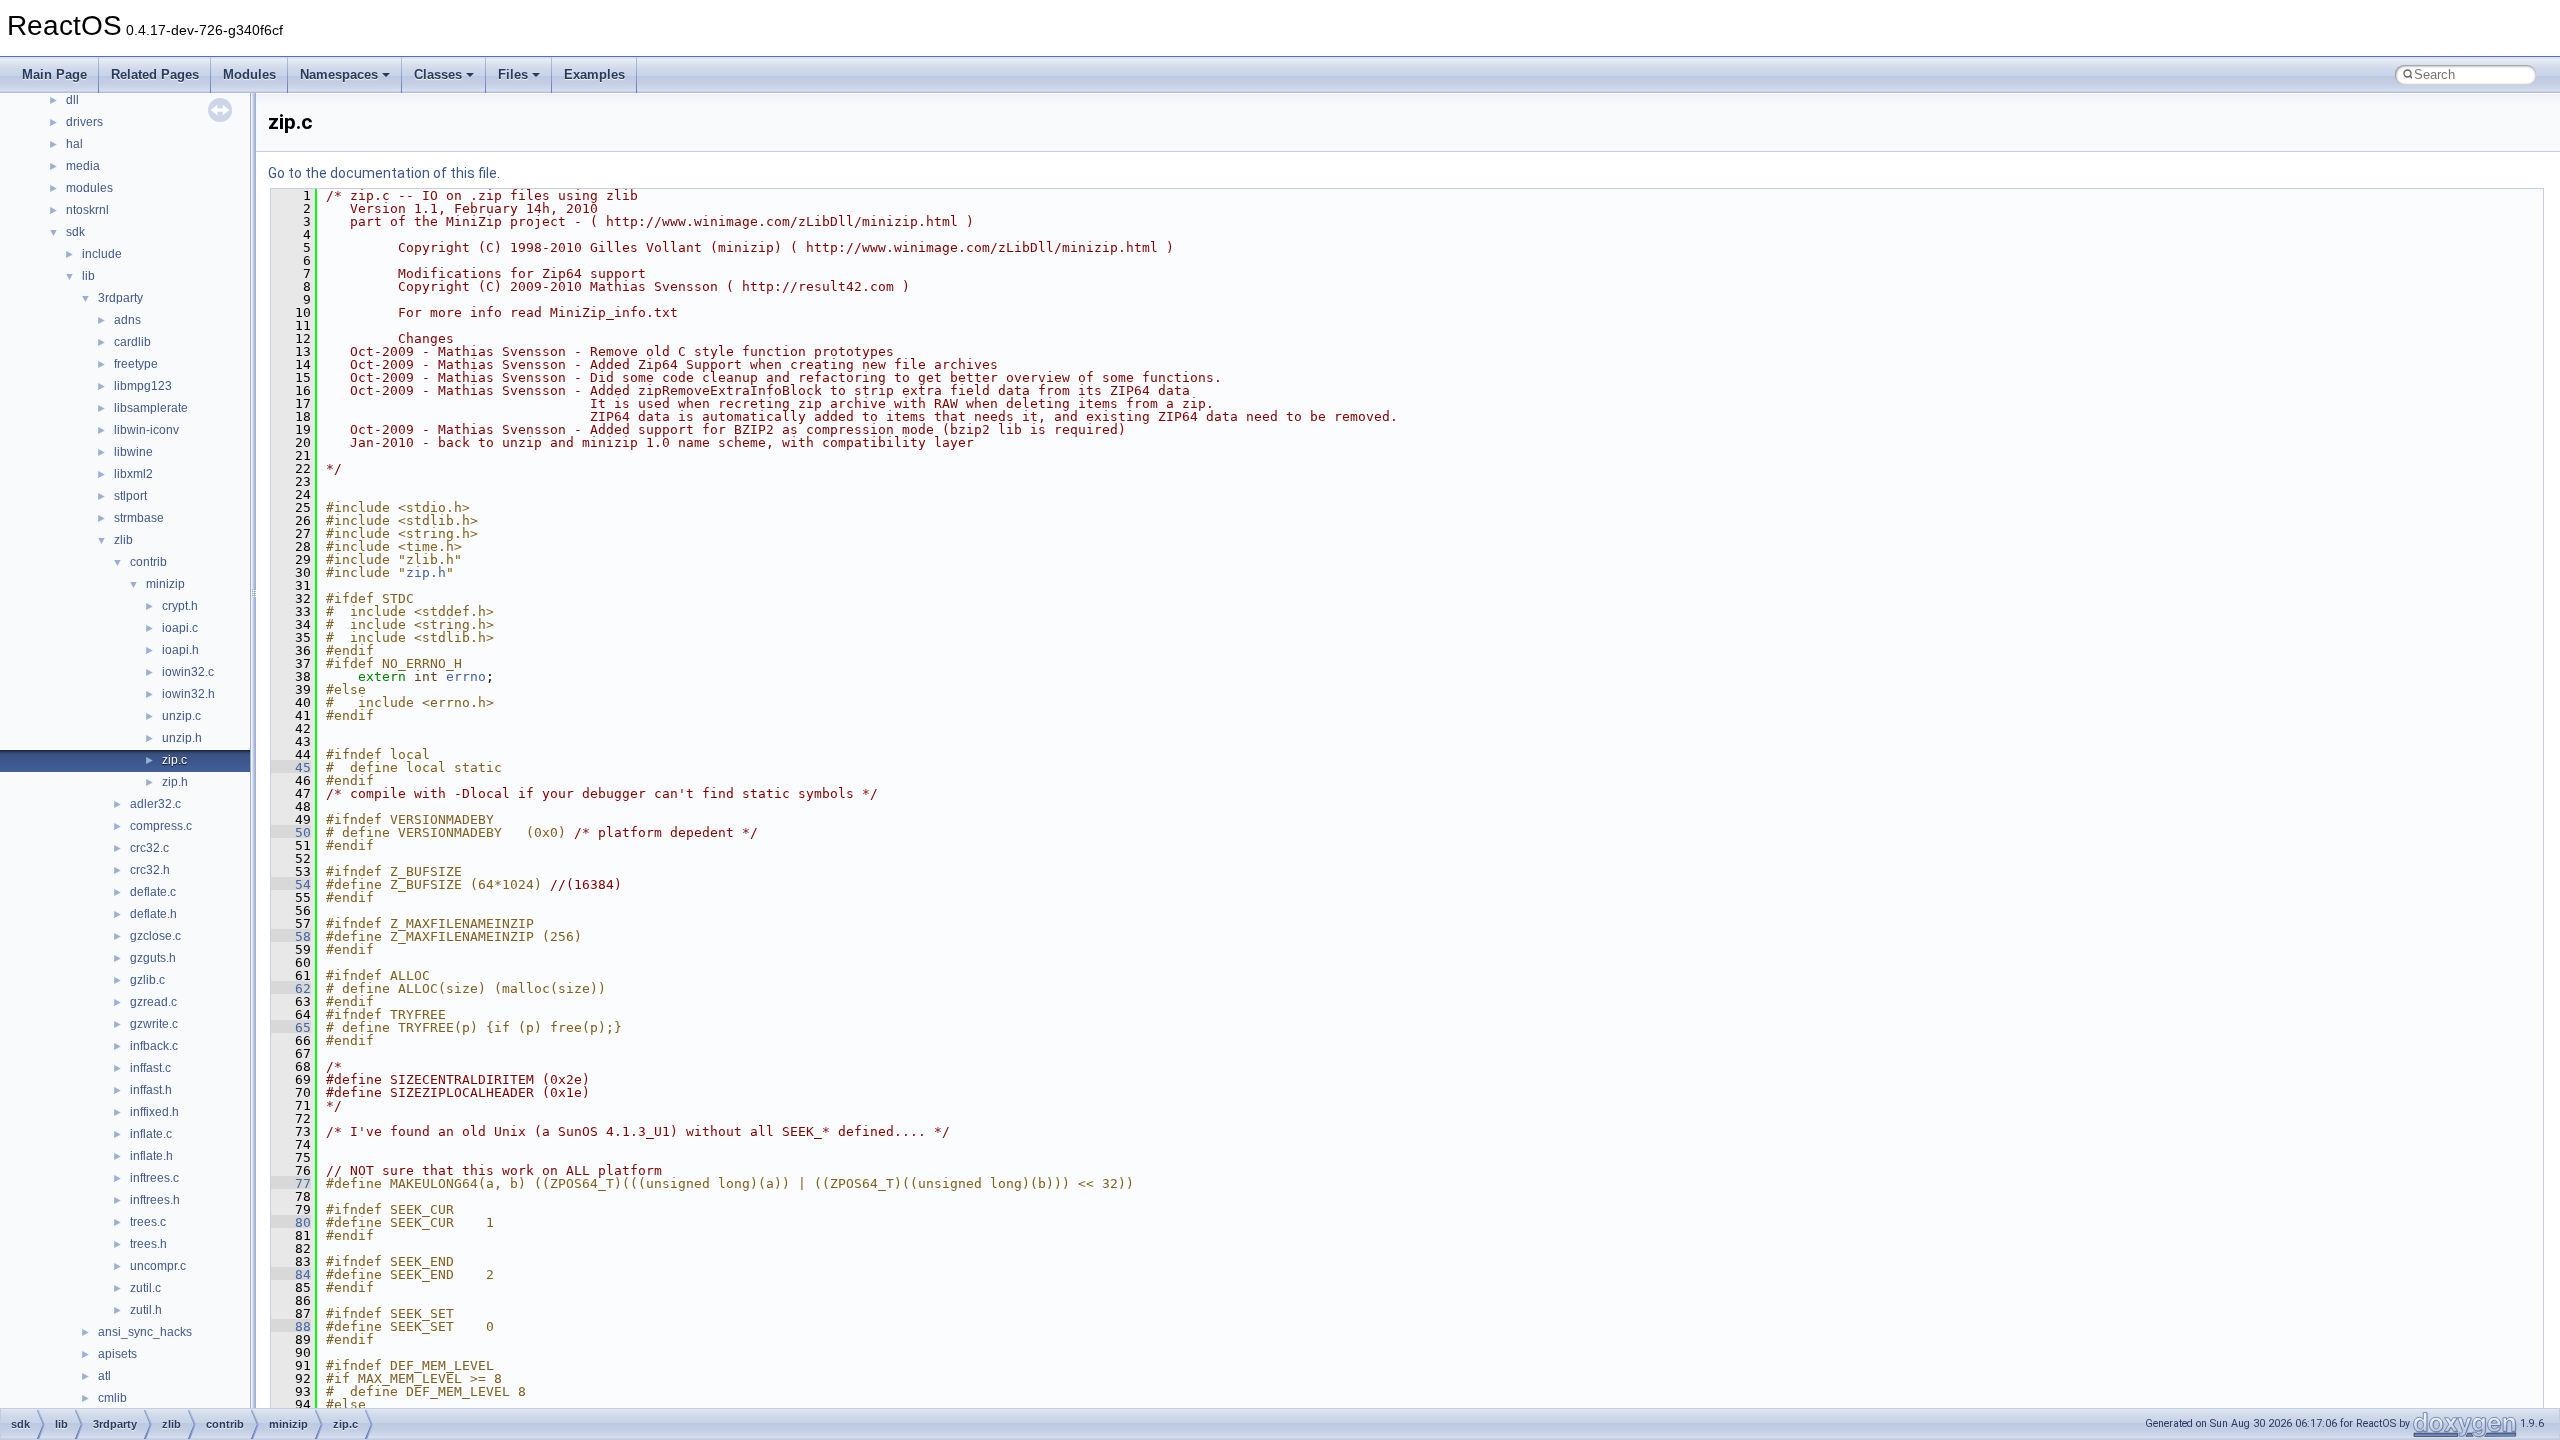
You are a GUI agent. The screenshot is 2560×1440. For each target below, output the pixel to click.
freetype (136, 364)
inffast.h (151, 1090)
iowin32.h (188, 694)
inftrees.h (155, 1200)
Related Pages (155, 74)
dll (72, 100)
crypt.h (180, 606)
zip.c (174, 760)
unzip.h (182, 738)
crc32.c (149, 848)
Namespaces (339, 74)
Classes (438, 74)
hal (74, 144)
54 (291, 884)
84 (291, 1274)
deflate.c (153, 892)
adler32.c (155, 804)
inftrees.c (154, 1178)
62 (291, 988)
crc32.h (150, 870)
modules (89, 188)
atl (104, 1376)
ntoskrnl (87, 210)
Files (513, 74)
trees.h (148, 1244)
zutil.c (145, 1288)
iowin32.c (188, 672)
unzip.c (181, 716)
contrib (148, 562)
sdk (75, 232)
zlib (123, 540)
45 (291, 767)
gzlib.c (147, 980)
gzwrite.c (154, 1024)
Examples (594, 74)
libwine (133, 452)
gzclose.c (155, 936)
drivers (84, 122)
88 (291, 1326)
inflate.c (151, 1134)
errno (466, 676)
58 (291, 936)
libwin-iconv (146, 430)
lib (88, 276)
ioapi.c (180, 628)
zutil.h (146, 1310)
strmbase (139, 518)
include (102, 254)
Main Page (54, 74)
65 (291, 1027)
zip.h (175, 782)
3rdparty (120, 298)
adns (127, 320)
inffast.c (150, 1068)
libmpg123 (143, 386)
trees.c (148, 1222)
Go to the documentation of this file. (384, 173)
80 (291, 1222)
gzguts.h (153, 958)
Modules (249, 74)
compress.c (161, 826)
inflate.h (151, 1156)
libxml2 (133, 474)
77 (291, 1183)
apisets (117, 1354)
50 (291, 832)
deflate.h (153, 914)
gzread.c (153, 1002)
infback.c (154, 1046)
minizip (165, 584)
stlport (130, 496)
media (83, 166)
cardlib (132, 342)
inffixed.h (154, 1112)
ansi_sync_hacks (145, 1332)
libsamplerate (151, 408)
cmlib (112, 1398)
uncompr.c (158, 1266)
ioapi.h (180, 650)
